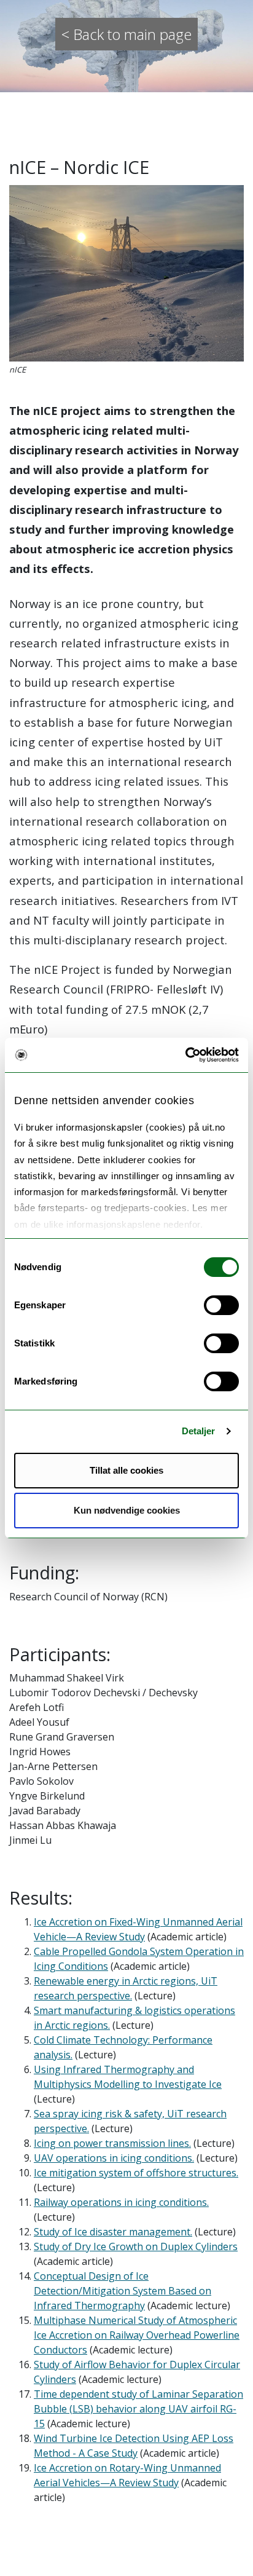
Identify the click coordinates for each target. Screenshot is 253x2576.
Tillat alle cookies (126, 1470)
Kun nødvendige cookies (127, 1510)
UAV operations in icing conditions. (114, 2158)
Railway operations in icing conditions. (121, 2202)
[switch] (221, 1305)
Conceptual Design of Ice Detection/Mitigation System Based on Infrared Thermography (123, 2291)
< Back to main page (126, 34)
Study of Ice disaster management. (113, 2232)
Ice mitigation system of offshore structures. (136, 2173)
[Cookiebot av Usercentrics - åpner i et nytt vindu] (185, 1055)
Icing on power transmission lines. (112, 2143)
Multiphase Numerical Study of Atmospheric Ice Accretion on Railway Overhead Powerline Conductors (137, 2335)
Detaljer (199, 1431)
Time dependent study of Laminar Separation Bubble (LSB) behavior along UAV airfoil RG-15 (138, 2409)
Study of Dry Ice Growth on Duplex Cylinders (136, 2246)
